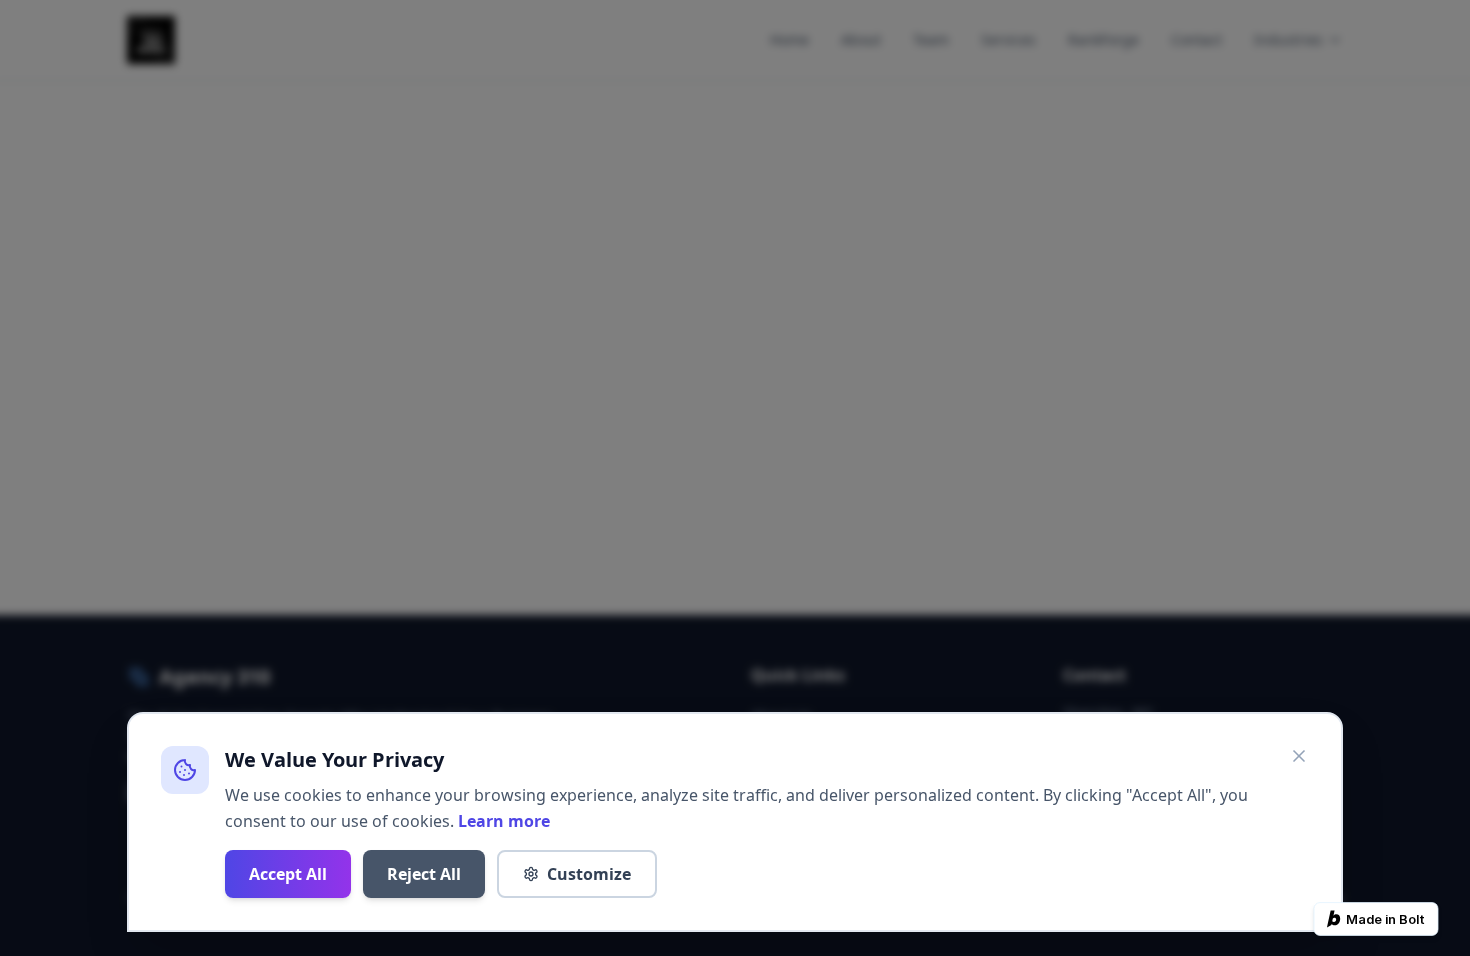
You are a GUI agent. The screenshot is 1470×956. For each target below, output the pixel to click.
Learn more (504, 821)
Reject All (424, 874)
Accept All (288, 874)
